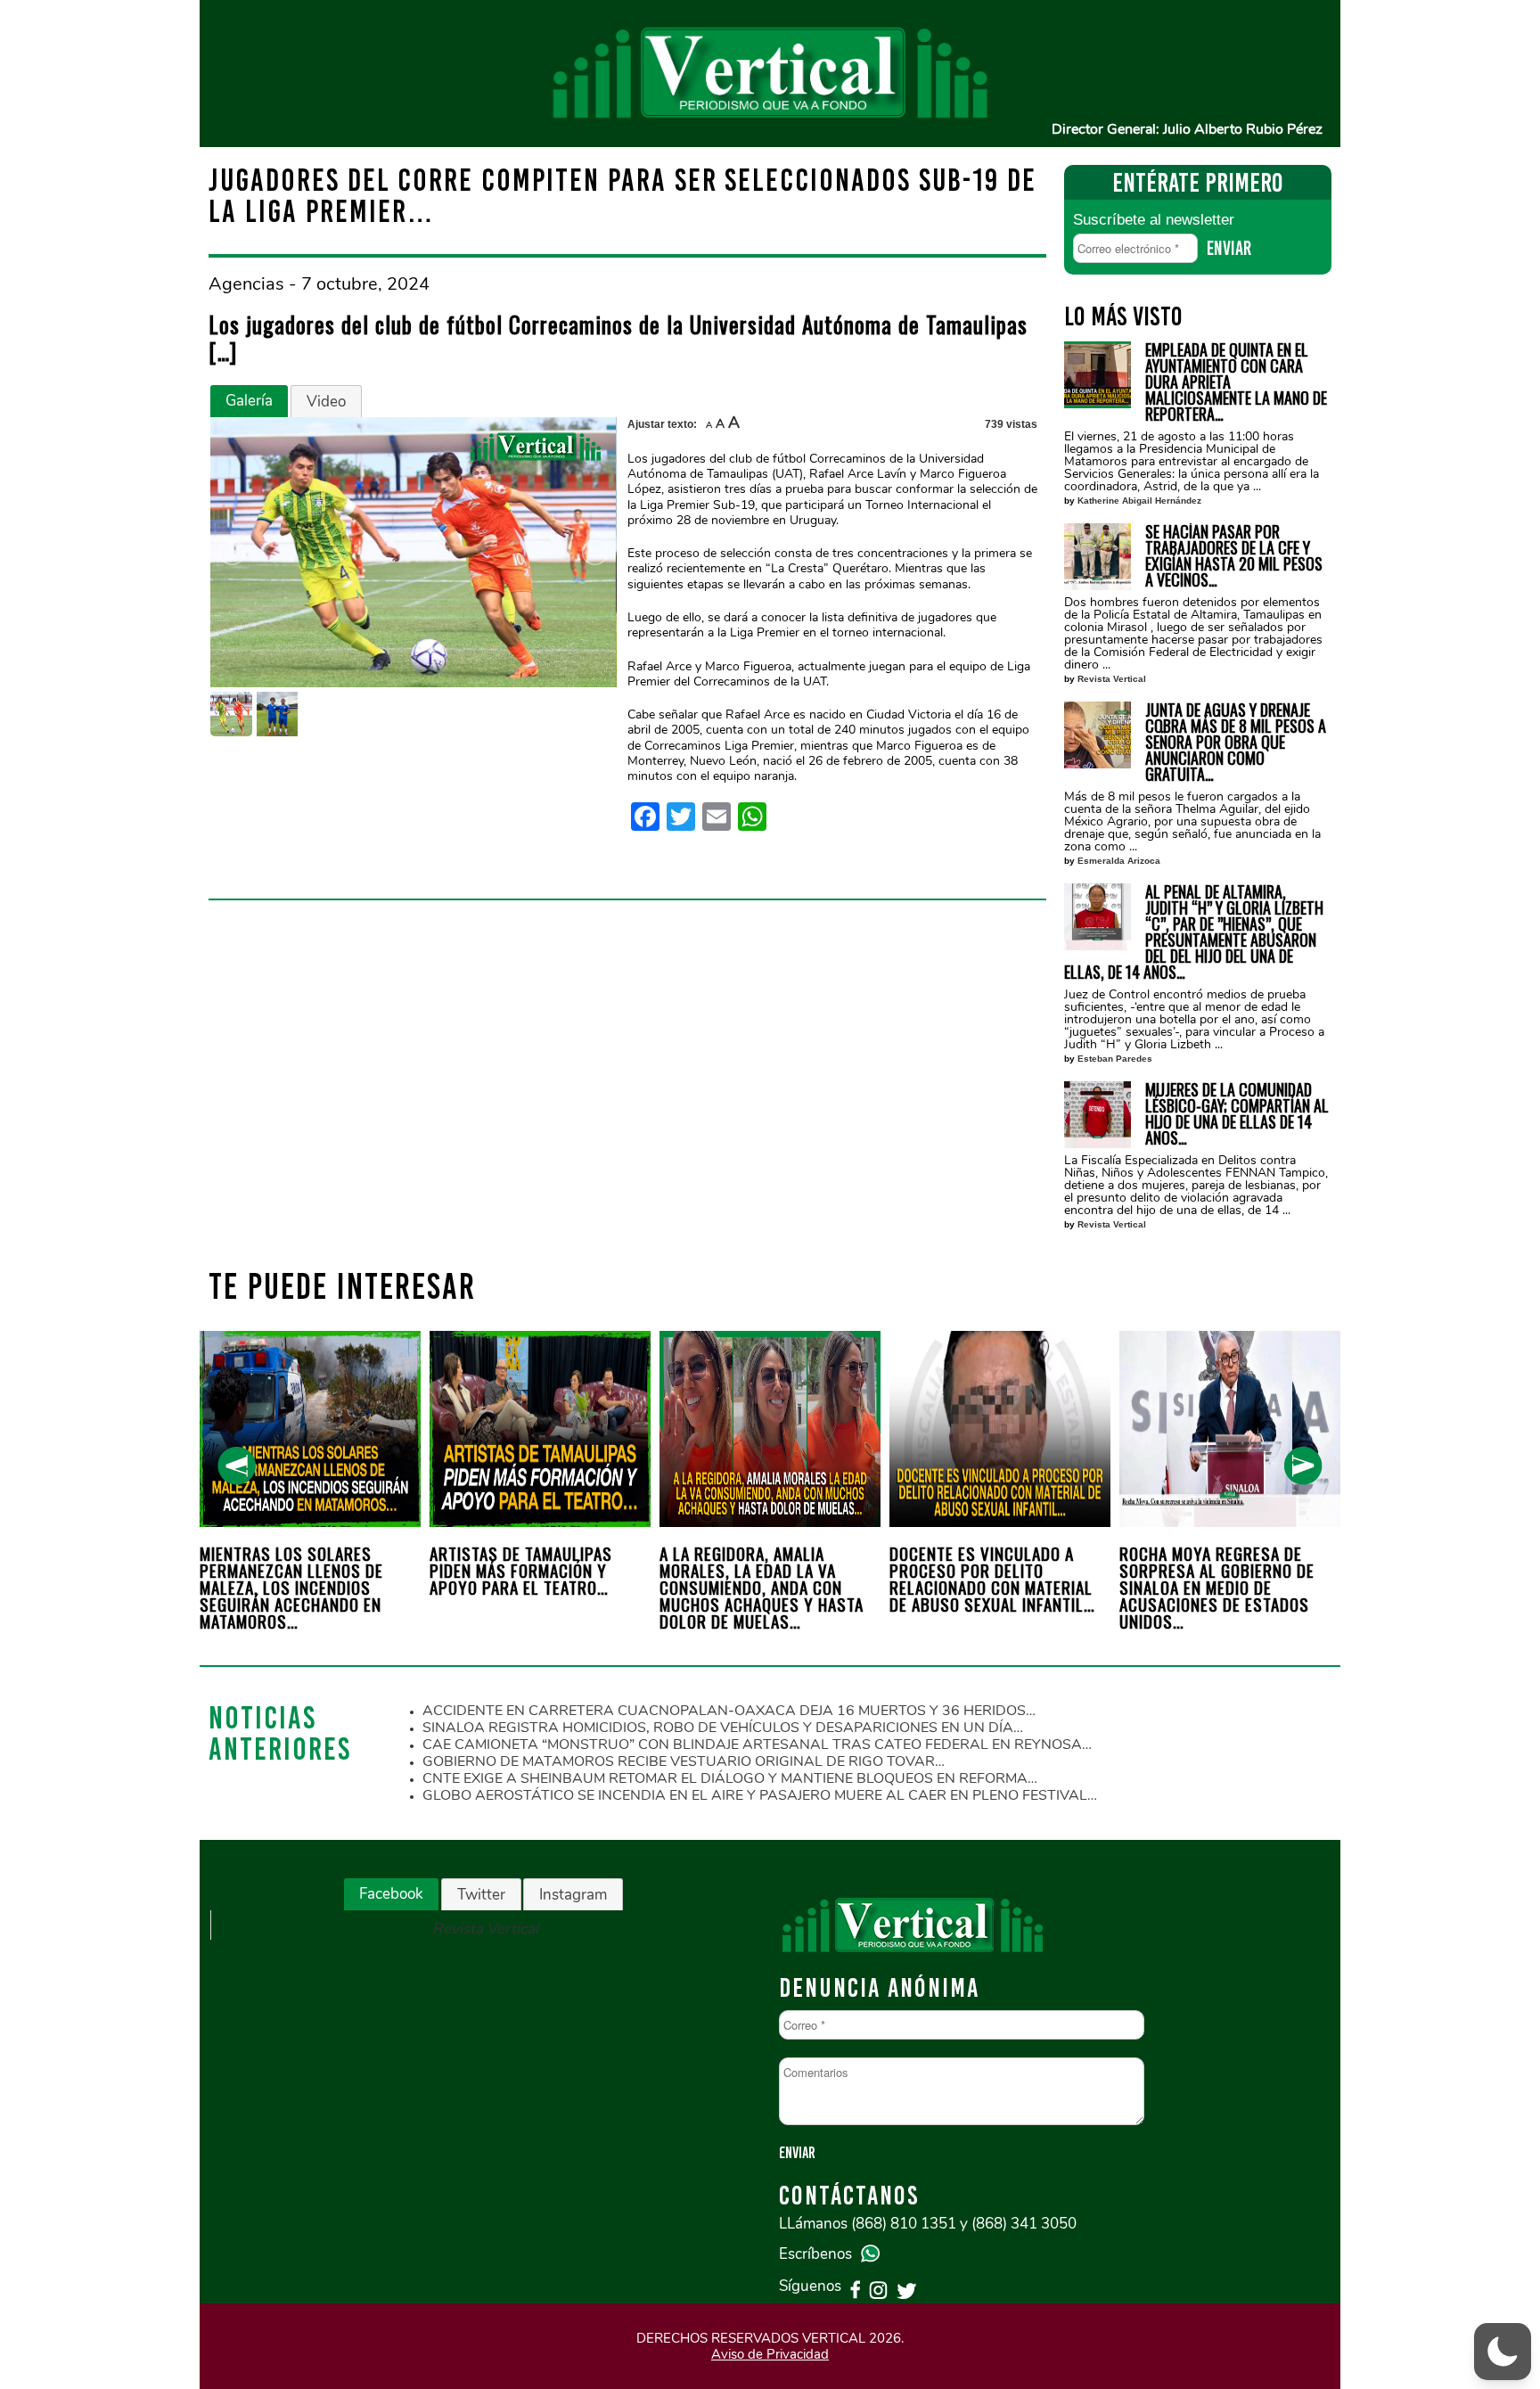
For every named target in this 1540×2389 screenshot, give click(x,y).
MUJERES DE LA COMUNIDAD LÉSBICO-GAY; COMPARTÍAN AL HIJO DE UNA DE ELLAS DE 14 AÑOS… (1237, 1113)
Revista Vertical (1112, 679)
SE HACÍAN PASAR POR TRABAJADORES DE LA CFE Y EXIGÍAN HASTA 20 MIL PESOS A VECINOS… (1234, 555)
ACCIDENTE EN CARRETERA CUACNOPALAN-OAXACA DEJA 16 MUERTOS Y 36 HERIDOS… (729, 1711)
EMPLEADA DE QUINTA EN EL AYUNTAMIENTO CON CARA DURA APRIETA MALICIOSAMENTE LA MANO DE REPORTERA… (1236, 382)
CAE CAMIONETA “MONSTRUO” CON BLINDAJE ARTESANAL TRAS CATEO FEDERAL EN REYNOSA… (757, 1745)
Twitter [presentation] (481, 1895)
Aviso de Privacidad (770, 2354)
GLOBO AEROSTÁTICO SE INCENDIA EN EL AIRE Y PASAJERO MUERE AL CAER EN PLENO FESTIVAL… (760, 1795)
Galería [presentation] (249, 401)
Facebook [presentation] (391, 1894)
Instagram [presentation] (573, 1895)
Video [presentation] (326, 402)
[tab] (249, 401)
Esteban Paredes (1115, 1059)
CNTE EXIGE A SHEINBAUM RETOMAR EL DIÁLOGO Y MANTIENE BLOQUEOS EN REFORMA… (730, 1778)
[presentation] (237, 1466)
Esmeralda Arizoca (1119, 861)
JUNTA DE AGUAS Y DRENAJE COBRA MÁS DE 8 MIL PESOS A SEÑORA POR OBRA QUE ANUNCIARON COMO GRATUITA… (1236, 742)
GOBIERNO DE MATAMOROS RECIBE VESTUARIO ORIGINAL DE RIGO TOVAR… (684, 1761)
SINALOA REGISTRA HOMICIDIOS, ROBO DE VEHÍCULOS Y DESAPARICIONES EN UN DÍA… (723, 1728)
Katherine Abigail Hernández (1139, 501)
